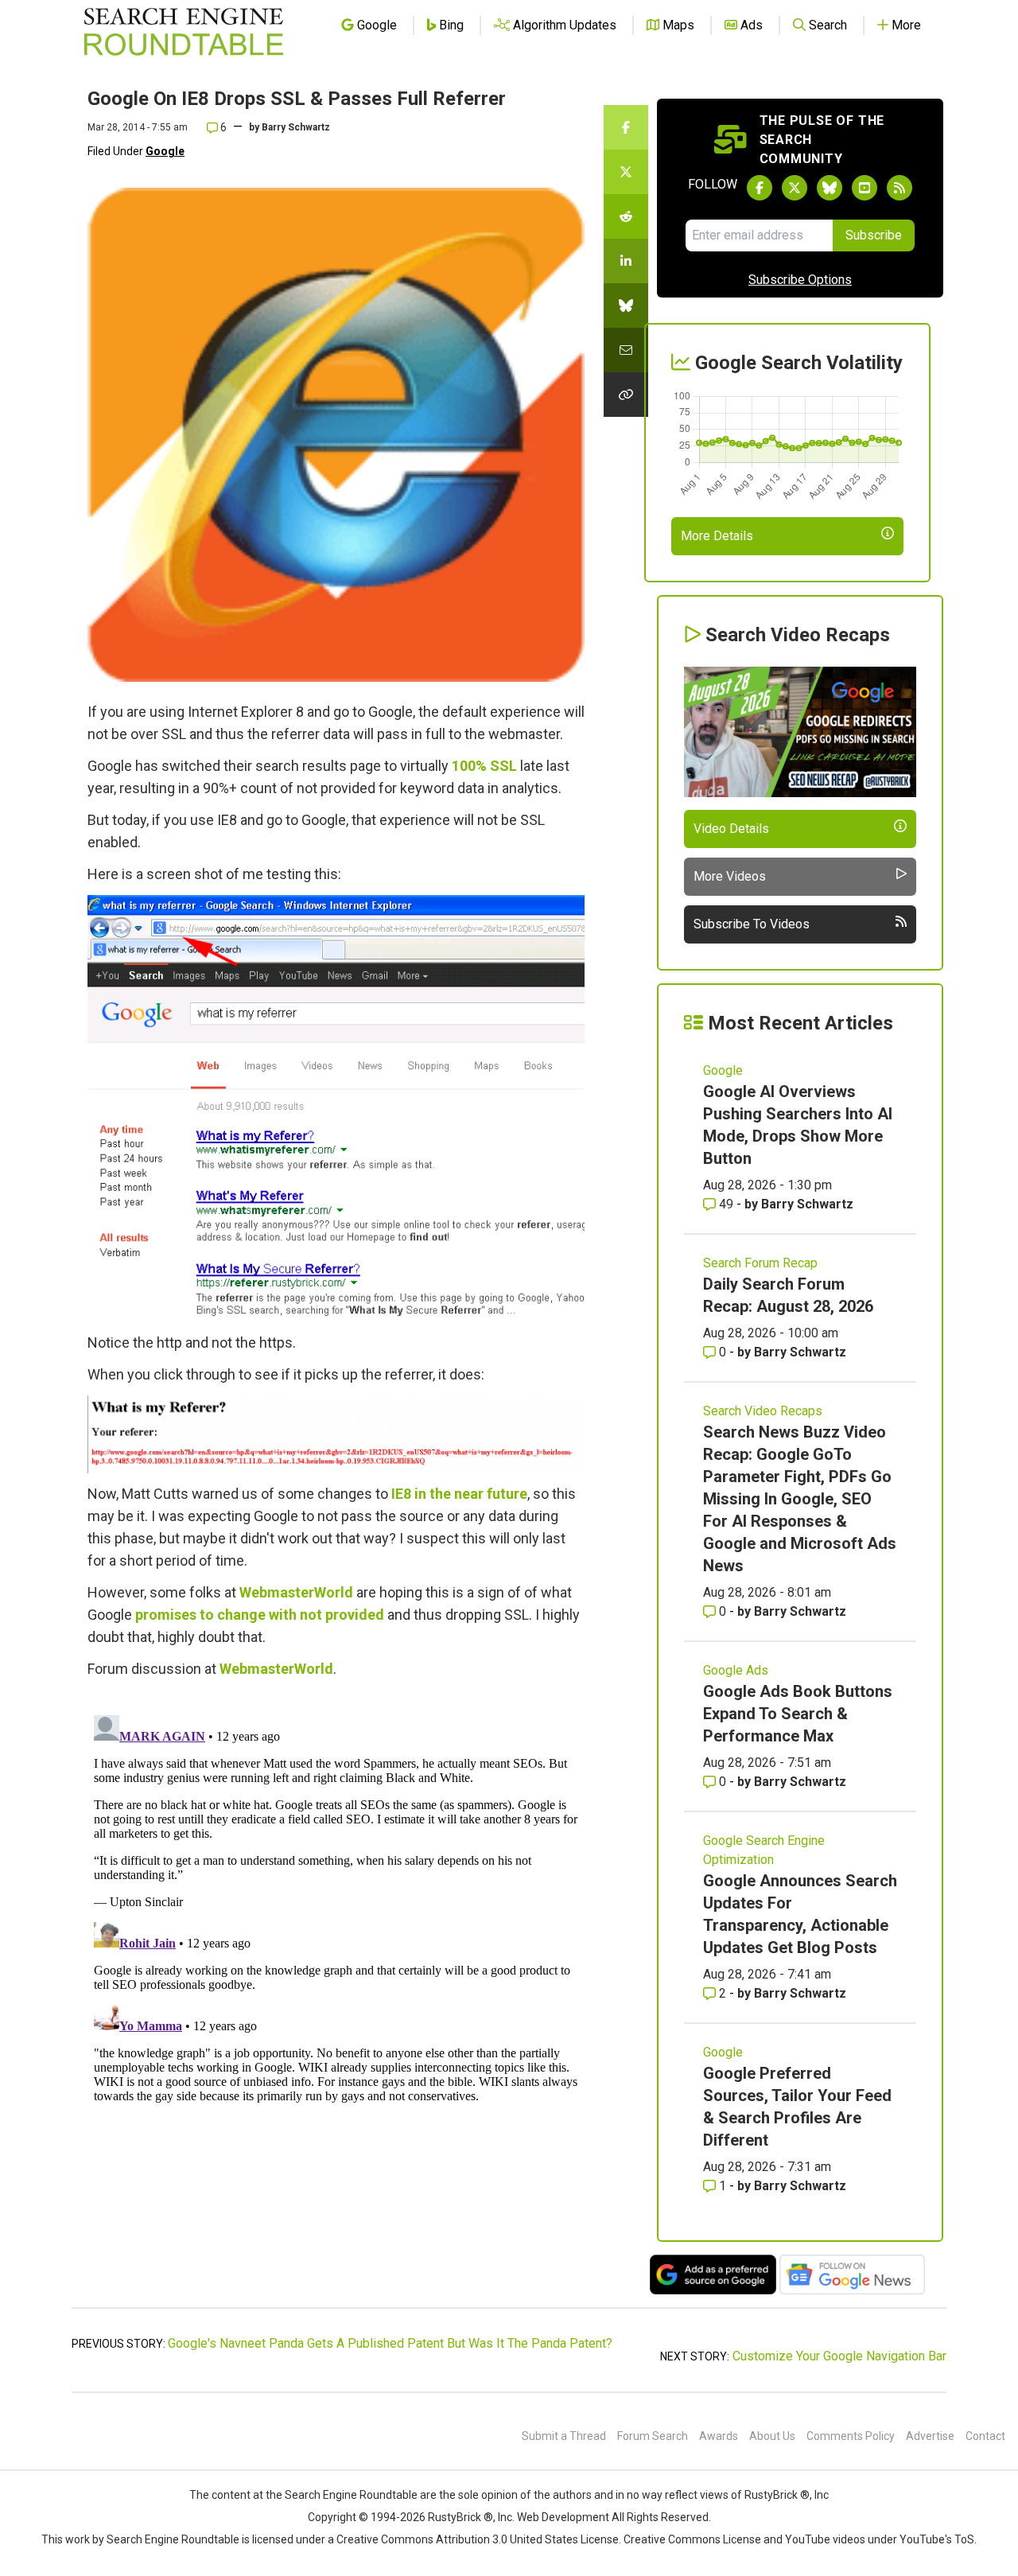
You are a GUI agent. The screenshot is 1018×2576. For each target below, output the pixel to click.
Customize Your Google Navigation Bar (839, 2356)
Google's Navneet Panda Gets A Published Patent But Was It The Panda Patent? (390, 2343)
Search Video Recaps (763, 1411)
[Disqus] (336, 1908)
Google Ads (736, 1670)
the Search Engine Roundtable (343, 2495)
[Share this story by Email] (626, 350)
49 (726, 1204)
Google (165, 151)
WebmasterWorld (296, 1592)
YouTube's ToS (937, 2539)
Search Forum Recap (760, 1263)
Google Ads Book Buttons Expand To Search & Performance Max (798, 1714)
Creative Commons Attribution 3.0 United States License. (479, 2539)
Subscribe (874, 235)
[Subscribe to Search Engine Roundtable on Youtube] (865, 188)
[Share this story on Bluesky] (626, 305)
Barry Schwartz (296, 127)
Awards (719, 2436)
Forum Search (653, 2436)
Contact (985, 2436)
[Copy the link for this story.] (626, 395)
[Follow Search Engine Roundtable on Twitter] (795, 188)
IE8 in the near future (459, 1494)
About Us (772, 2436)
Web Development (563, 2517)
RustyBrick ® (460, 2517)
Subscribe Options (800, 280)
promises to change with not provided (260, 1615)
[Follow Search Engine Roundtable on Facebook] (760, 188)
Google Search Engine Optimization (764, 1850)
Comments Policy (851, 2436)
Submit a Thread (564, 2436)
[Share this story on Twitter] (626, 172)
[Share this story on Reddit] (626, 216)
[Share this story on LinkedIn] (626, 261)
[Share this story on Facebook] (626, 127)
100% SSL (484, 766)
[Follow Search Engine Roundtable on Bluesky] (830, 188)
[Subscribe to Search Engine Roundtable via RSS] (899, 188)
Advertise (930, 2436)
